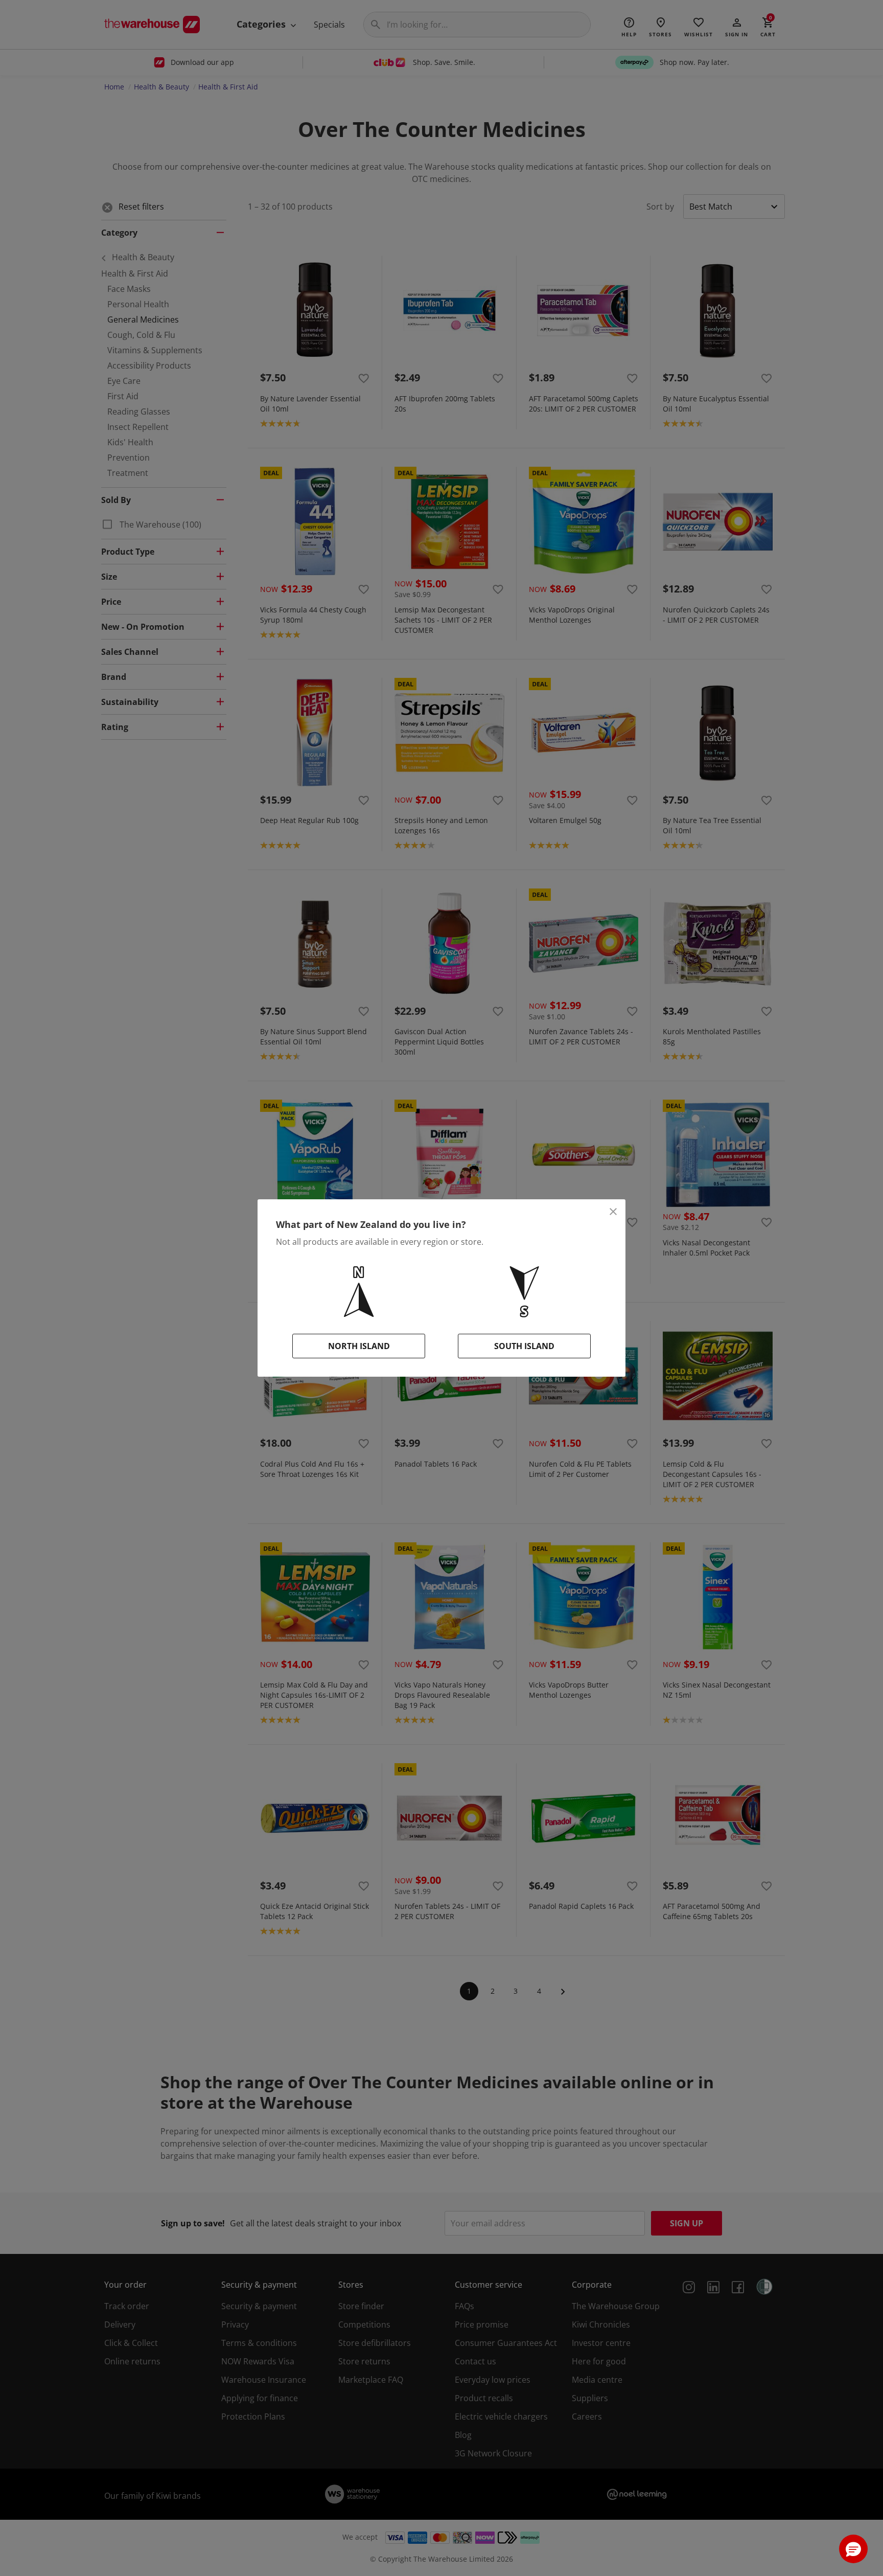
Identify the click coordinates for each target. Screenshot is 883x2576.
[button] (853, 2549)
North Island (359, 1346)
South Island (524, 1346)
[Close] (613, 1212)
